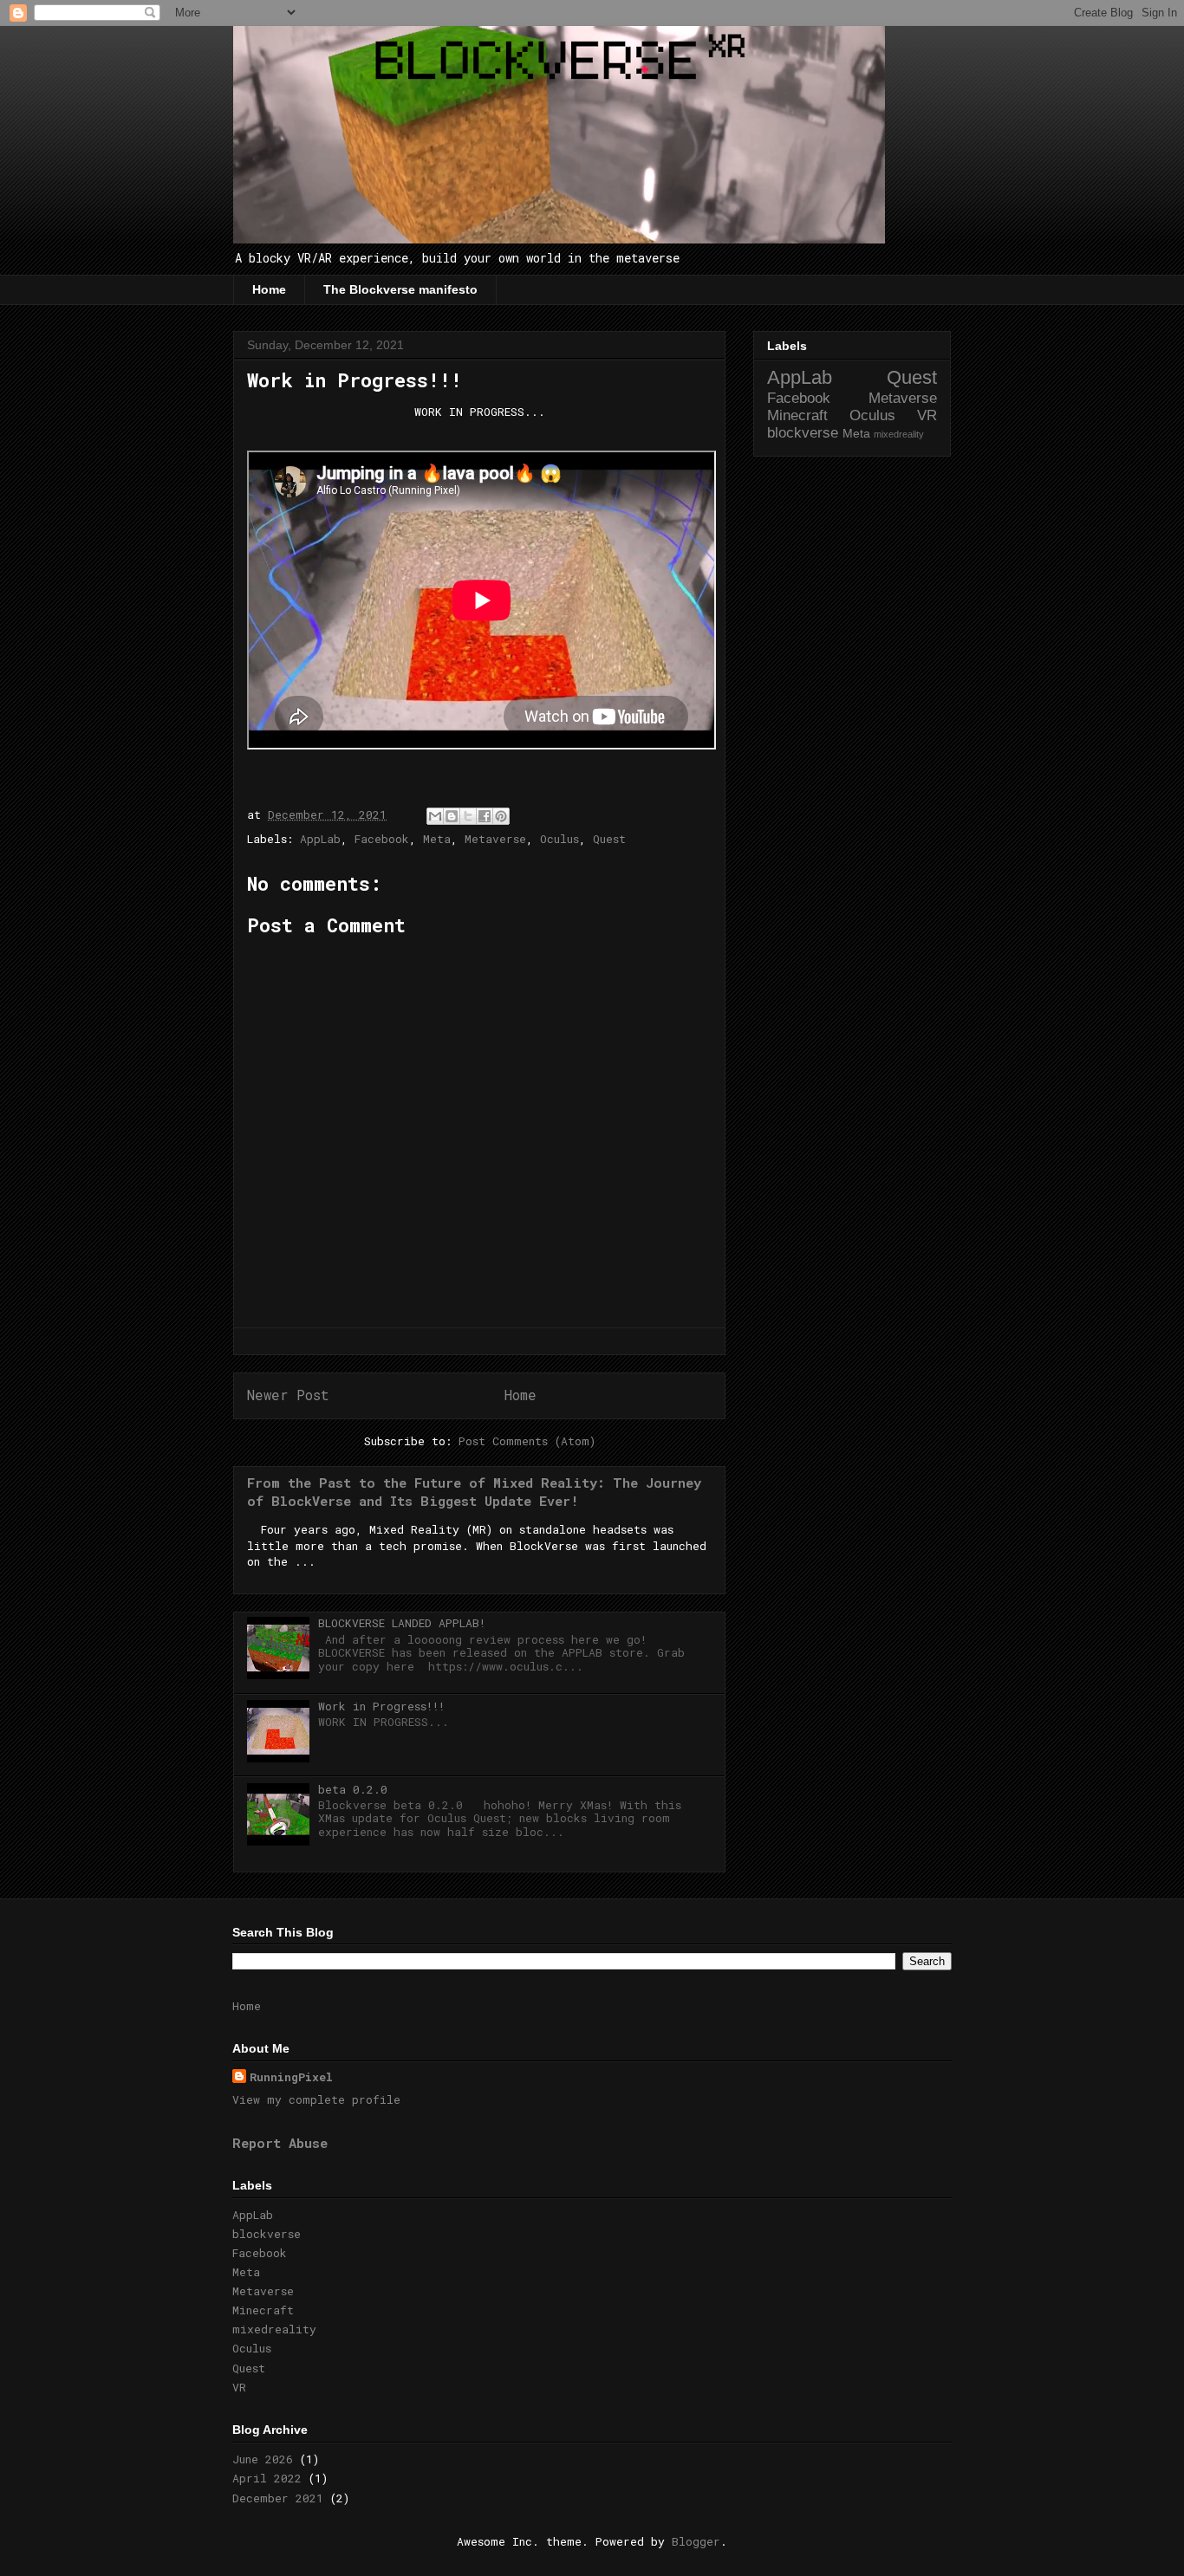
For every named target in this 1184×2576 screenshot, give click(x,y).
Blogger (696, 2541)
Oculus (559, 839)
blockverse (803, 433)
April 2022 (267, 2478)
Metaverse (495, 839)
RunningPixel (291, 2077)
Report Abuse (280, 2143)
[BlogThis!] (452, 816)
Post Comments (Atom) (527, 1441)
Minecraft (797, 415)
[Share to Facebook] (485, 816)
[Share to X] (468, 816)
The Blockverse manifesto (400, 289)
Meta (437, 839)
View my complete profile (316, 2099)
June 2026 (263, 2459)
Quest (609, 839)
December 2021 (278, 2498)
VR (927, 415)
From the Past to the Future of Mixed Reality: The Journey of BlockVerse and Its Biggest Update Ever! (474, 1492)
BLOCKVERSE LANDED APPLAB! (402, 1623)
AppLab (320, 839)
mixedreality (899, 434)
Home (269, 289)
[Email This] (435, 816)
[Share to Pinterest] (501, 816)
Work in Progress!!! (381, 1706)
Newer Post (288, 1395)
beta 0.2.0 (353, 1789)
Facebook (382, 839)
